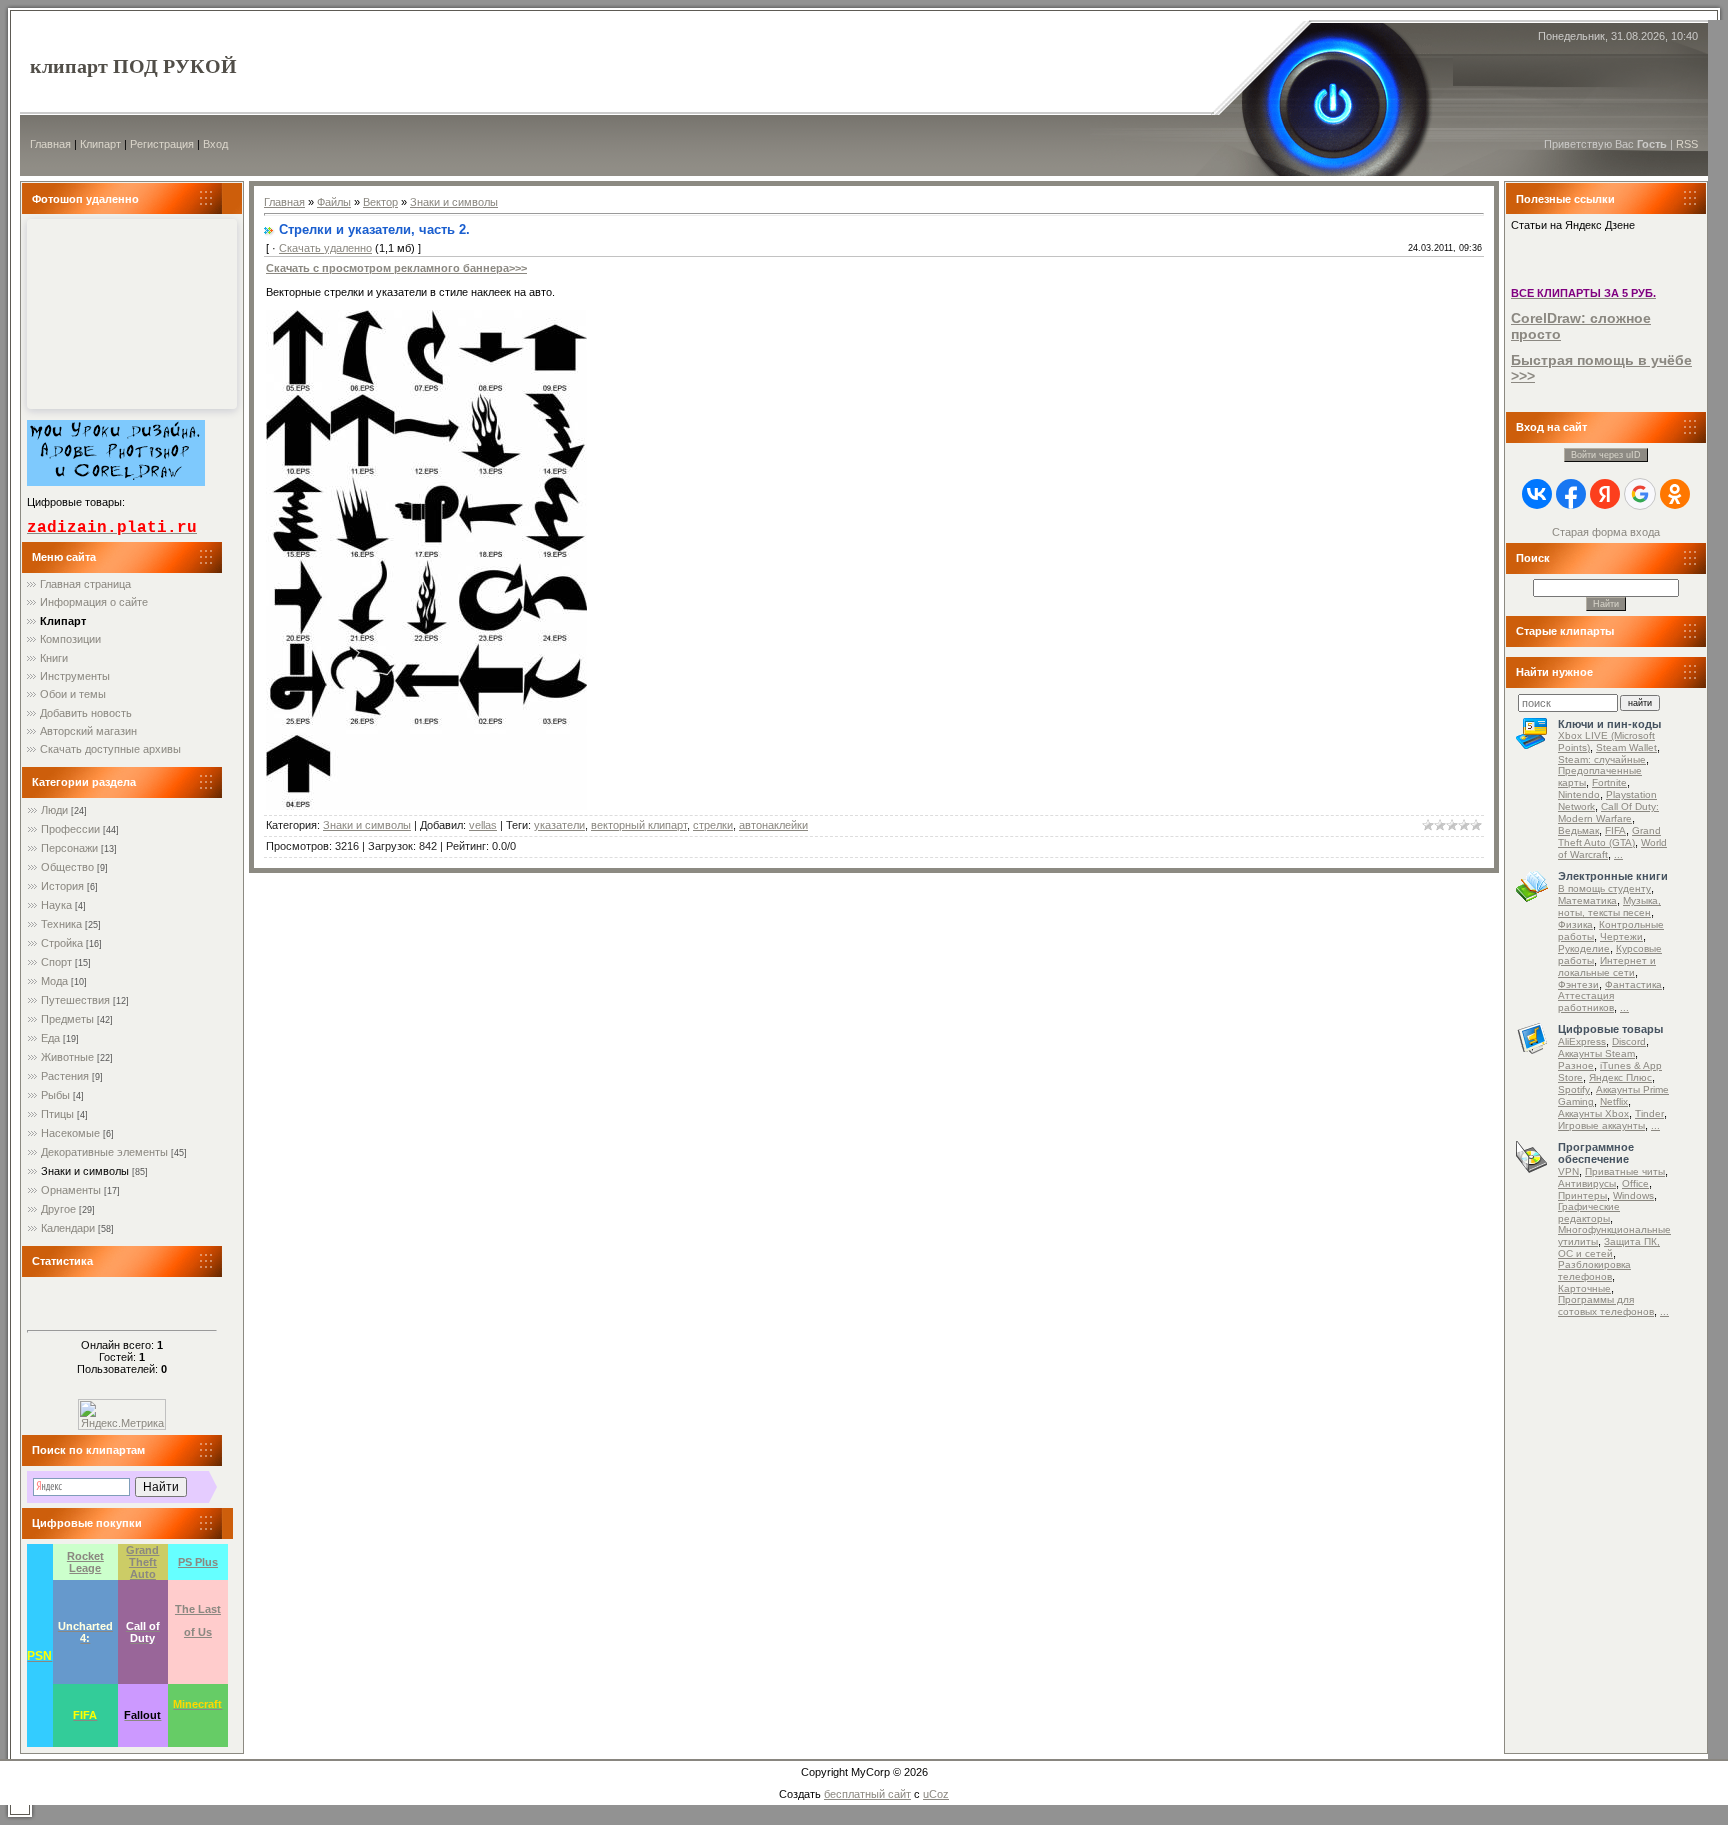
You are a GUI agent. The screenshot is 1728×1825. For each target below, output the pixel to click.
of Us (198, 1632)
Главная (50, 144)
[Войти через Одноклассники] (1675, 494)
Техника (61, 924)
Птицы (57, 1114)
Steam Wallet (1626, 747)
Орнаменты (71, 1190)
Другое (58, 1209)
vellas (483, 825)
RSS (1687, 144)
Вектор (380, 202)
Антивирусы (1587, 1183)
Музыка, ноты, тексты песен (1609, 906)
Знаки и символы (85, 1171)
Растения (65, 1076)
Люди (54, 810)
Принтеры (1582, 1195)
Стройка (62, 943)
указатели (559, 825)
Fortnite (1609, 782)
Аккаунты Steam (1596, 1053)
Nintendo (1579, 794)
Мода (54, 981)
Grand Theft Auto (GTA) (1609, 836)
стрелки (713, 825)
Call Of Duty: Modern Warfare (1608, 812)
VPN (1568, 1171)
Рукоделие (1584, 948)
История (62, 886)
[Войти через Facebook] (1571, 494)
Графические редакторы (1589, 1212)
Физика (1575, 924)
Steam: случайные (1602, 759)
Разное (1576, 1065)
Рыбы (55, 1095)
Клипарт (100, 144)
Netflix (1614, 1101)
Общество (67, 867)
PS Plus (198, 1562)
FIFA (1615, 830)
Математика (1587, 900)
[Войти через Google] (1640, 494)
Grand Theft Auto (142, 1562)
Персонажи (69, 848)
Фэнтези (1578, 984)
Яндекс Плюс (1620, 1077)
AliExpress (1582, 1041)
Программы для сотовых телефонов (1606, 1305)
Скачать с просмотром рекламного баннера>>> (396, 268)
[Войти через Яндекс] (1605, 494)
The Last (198, 1609)
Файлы (334, 202)
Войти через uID (1606, 455)
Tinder (1649, 1113)
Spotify (1574, 1089)
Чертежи (1621, 936)
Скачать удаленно (325, 248)
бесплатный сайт (867, 1794)
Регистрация (162, 144)
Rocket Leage (85, 1562)
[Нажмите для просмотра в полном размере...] (426, 806)
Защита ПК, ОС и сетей (1609, 1247)
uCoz (936, 1794)
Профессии (70, 829)
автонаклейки (773, 825)
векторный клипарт (639, 825)
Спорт (56, 962)
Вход (215, 144)
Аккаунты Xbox (1593, 1113)
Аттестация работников (1586, 1001)
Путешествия (75, 1000)
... (1618, 854)
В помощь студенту (1604, 888)
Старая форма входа (1606, 532)
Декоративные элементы (104, 1152)
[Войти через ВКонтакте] (1537, 494)
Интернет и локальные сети (1607, 966)
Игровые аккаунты (1601, 1125)
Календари (68, 1228)
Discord (1629, 1041)
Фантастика (1633, 984)
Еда (50, 1038)
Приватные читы (1625, 1171)
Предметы (67, 1019)
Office (1635, 1183)
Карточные (1584, 1288)
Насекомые (70, 1133)
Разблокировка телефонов (1594, 1270)
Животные (67, 1057)
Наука (56, 905)
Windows (1633, 1195)
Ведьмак (1578, 830)
